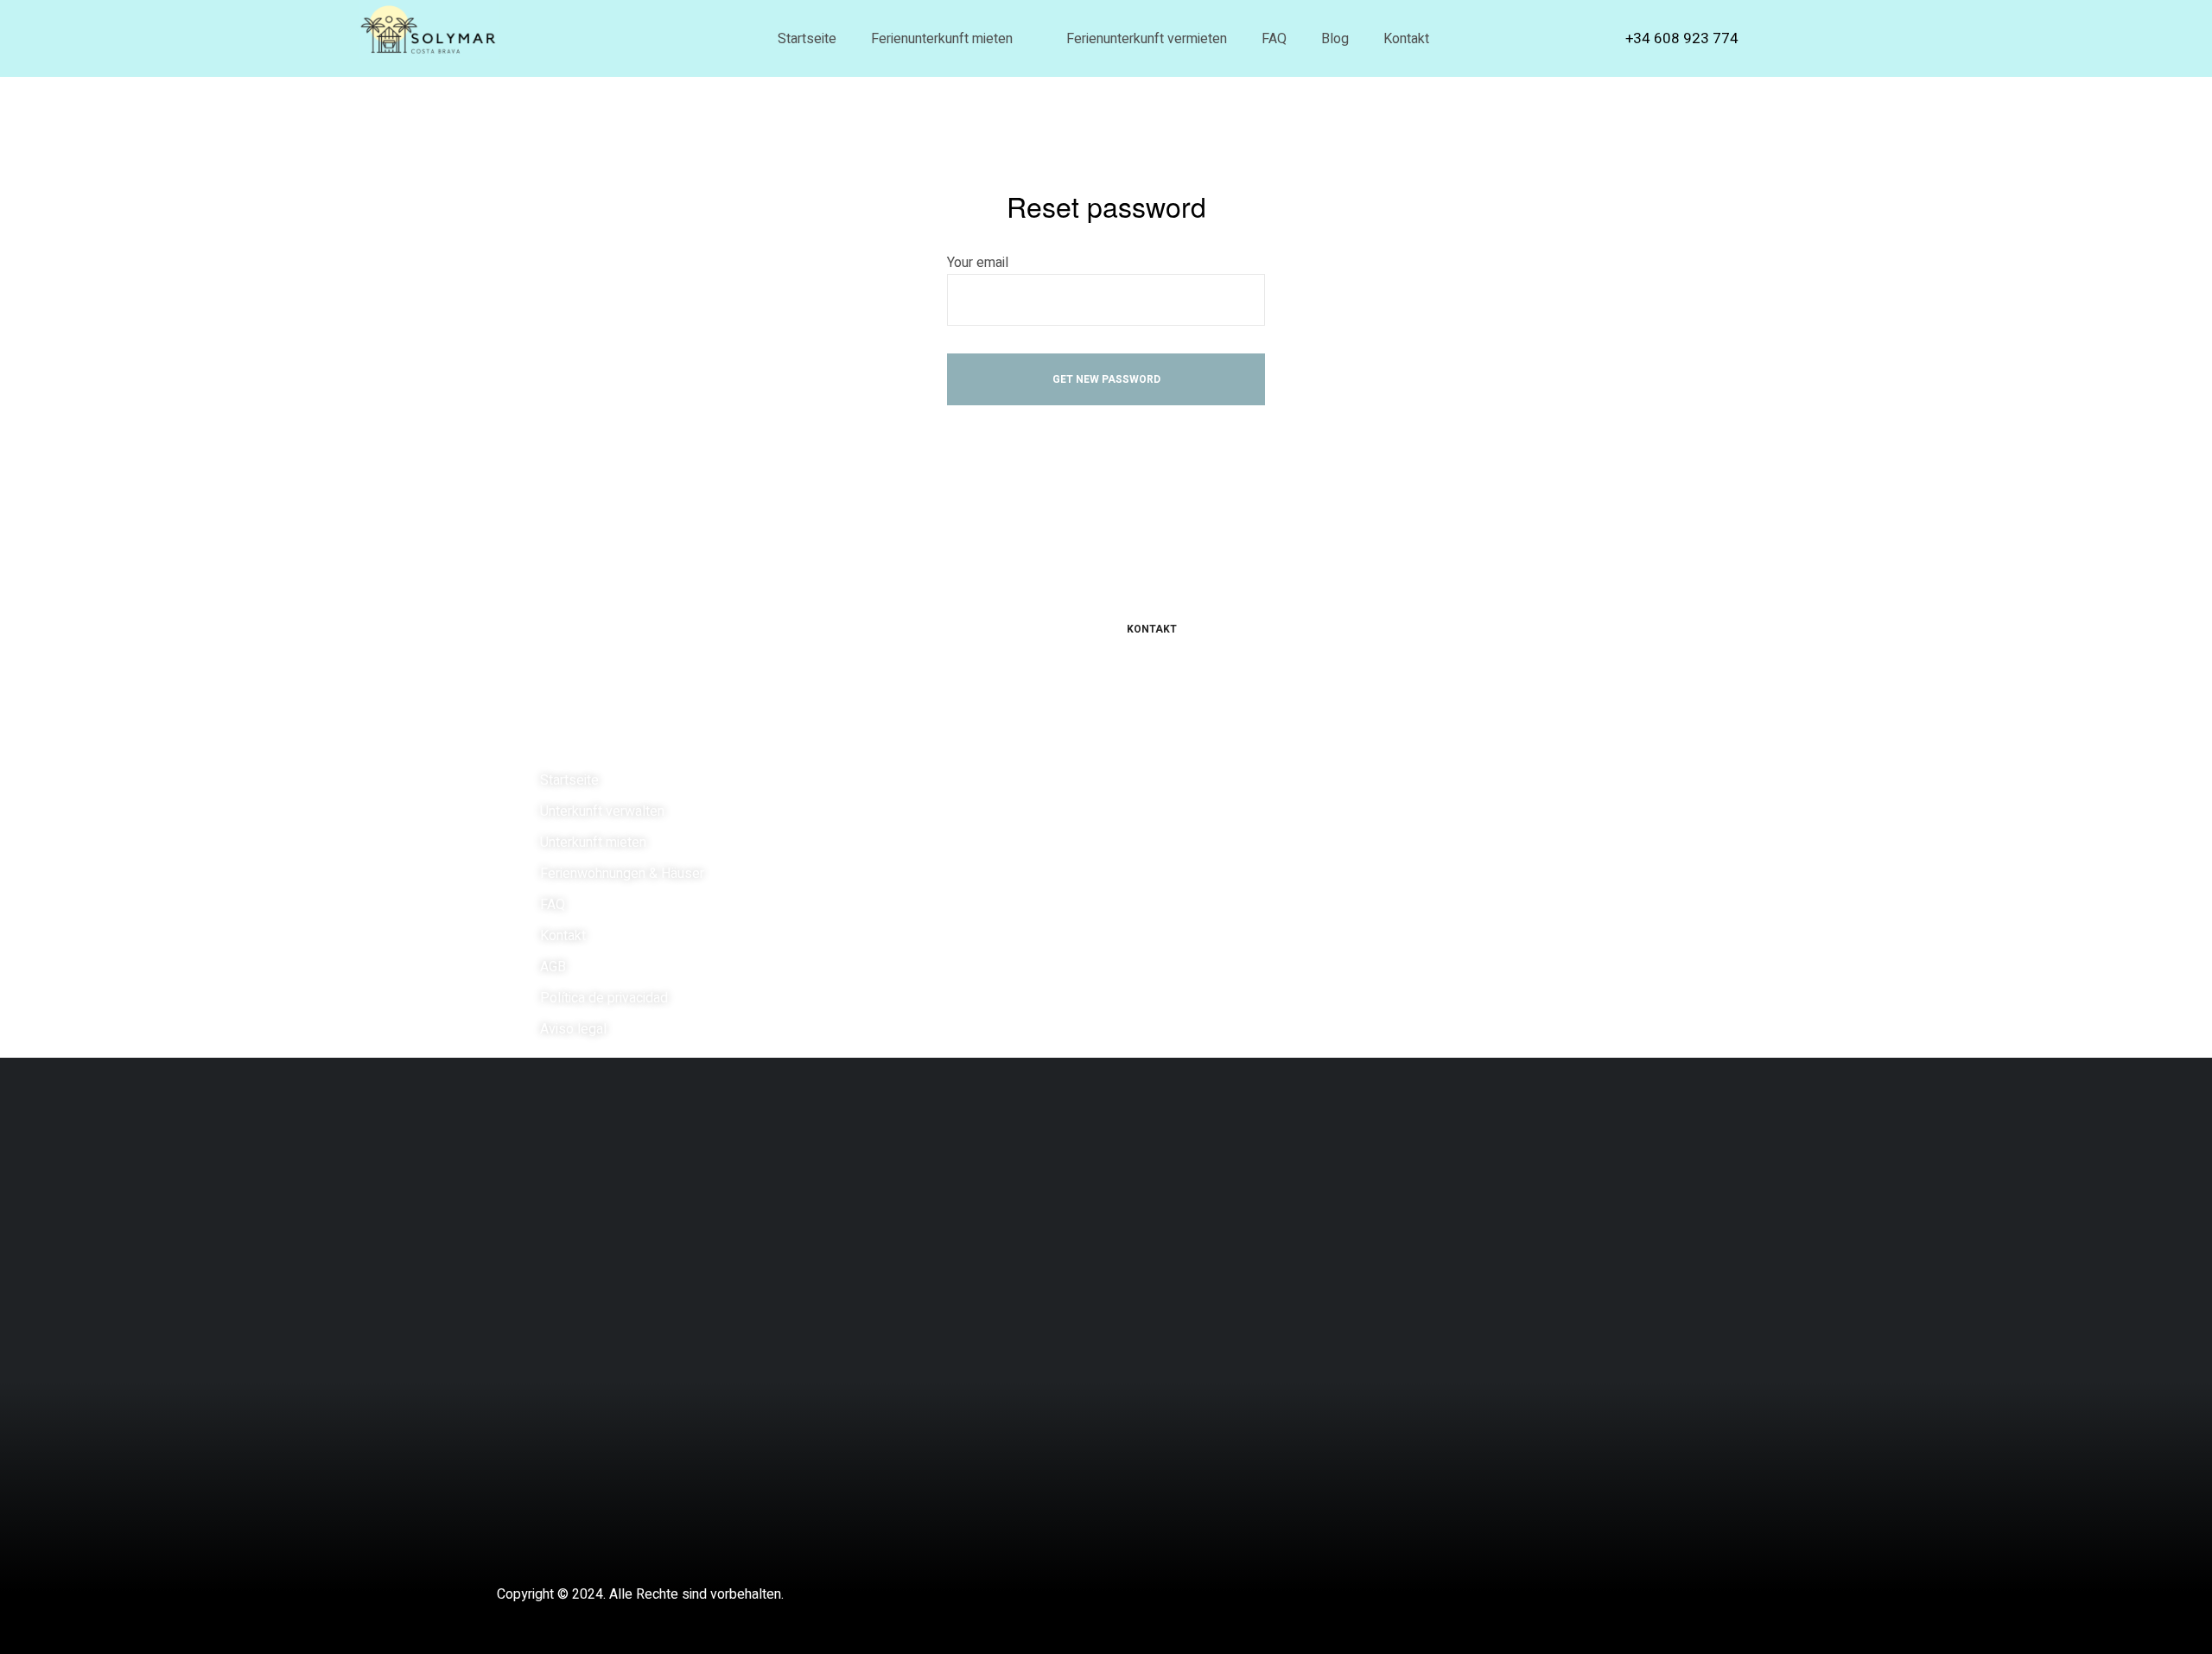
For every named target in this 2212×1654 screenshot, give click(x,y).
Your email (978, 263)
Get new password (1106, 379)
